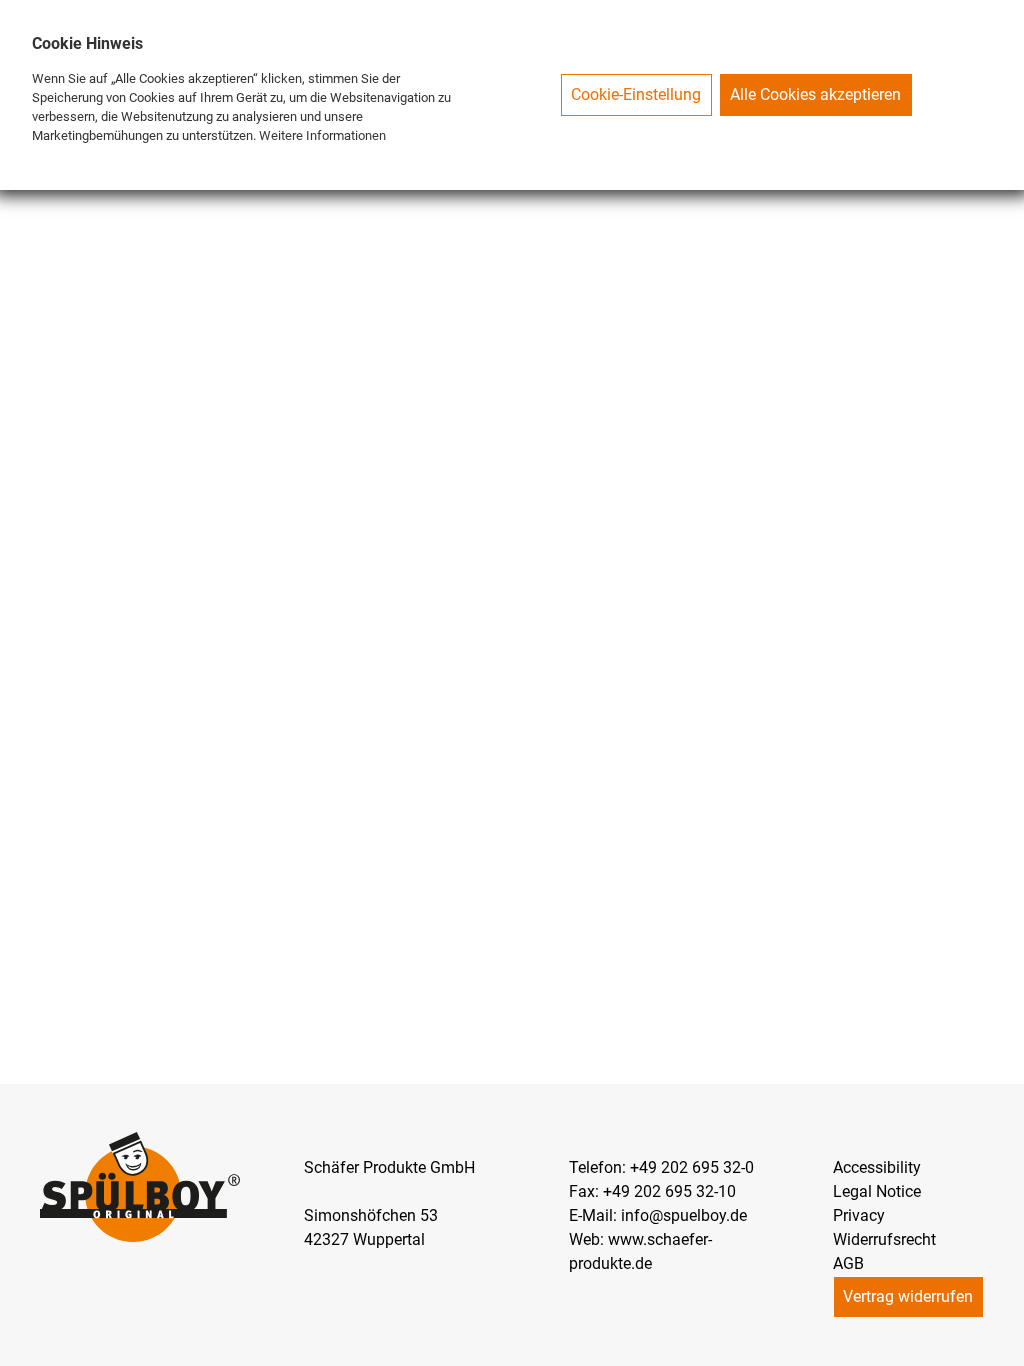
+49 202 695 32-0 (692, 1167)
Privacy (859, 1215)
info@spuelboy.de (684, 1215)
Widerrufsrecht (884, 1239)
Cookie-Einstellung (636, 94)
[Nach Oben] (1008, 1350)
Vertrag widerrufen (908, 1296)
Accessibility (877, 1167)
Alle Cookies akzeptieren (815, 94)
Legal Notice (877, 1191)
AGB (848, 1263)
